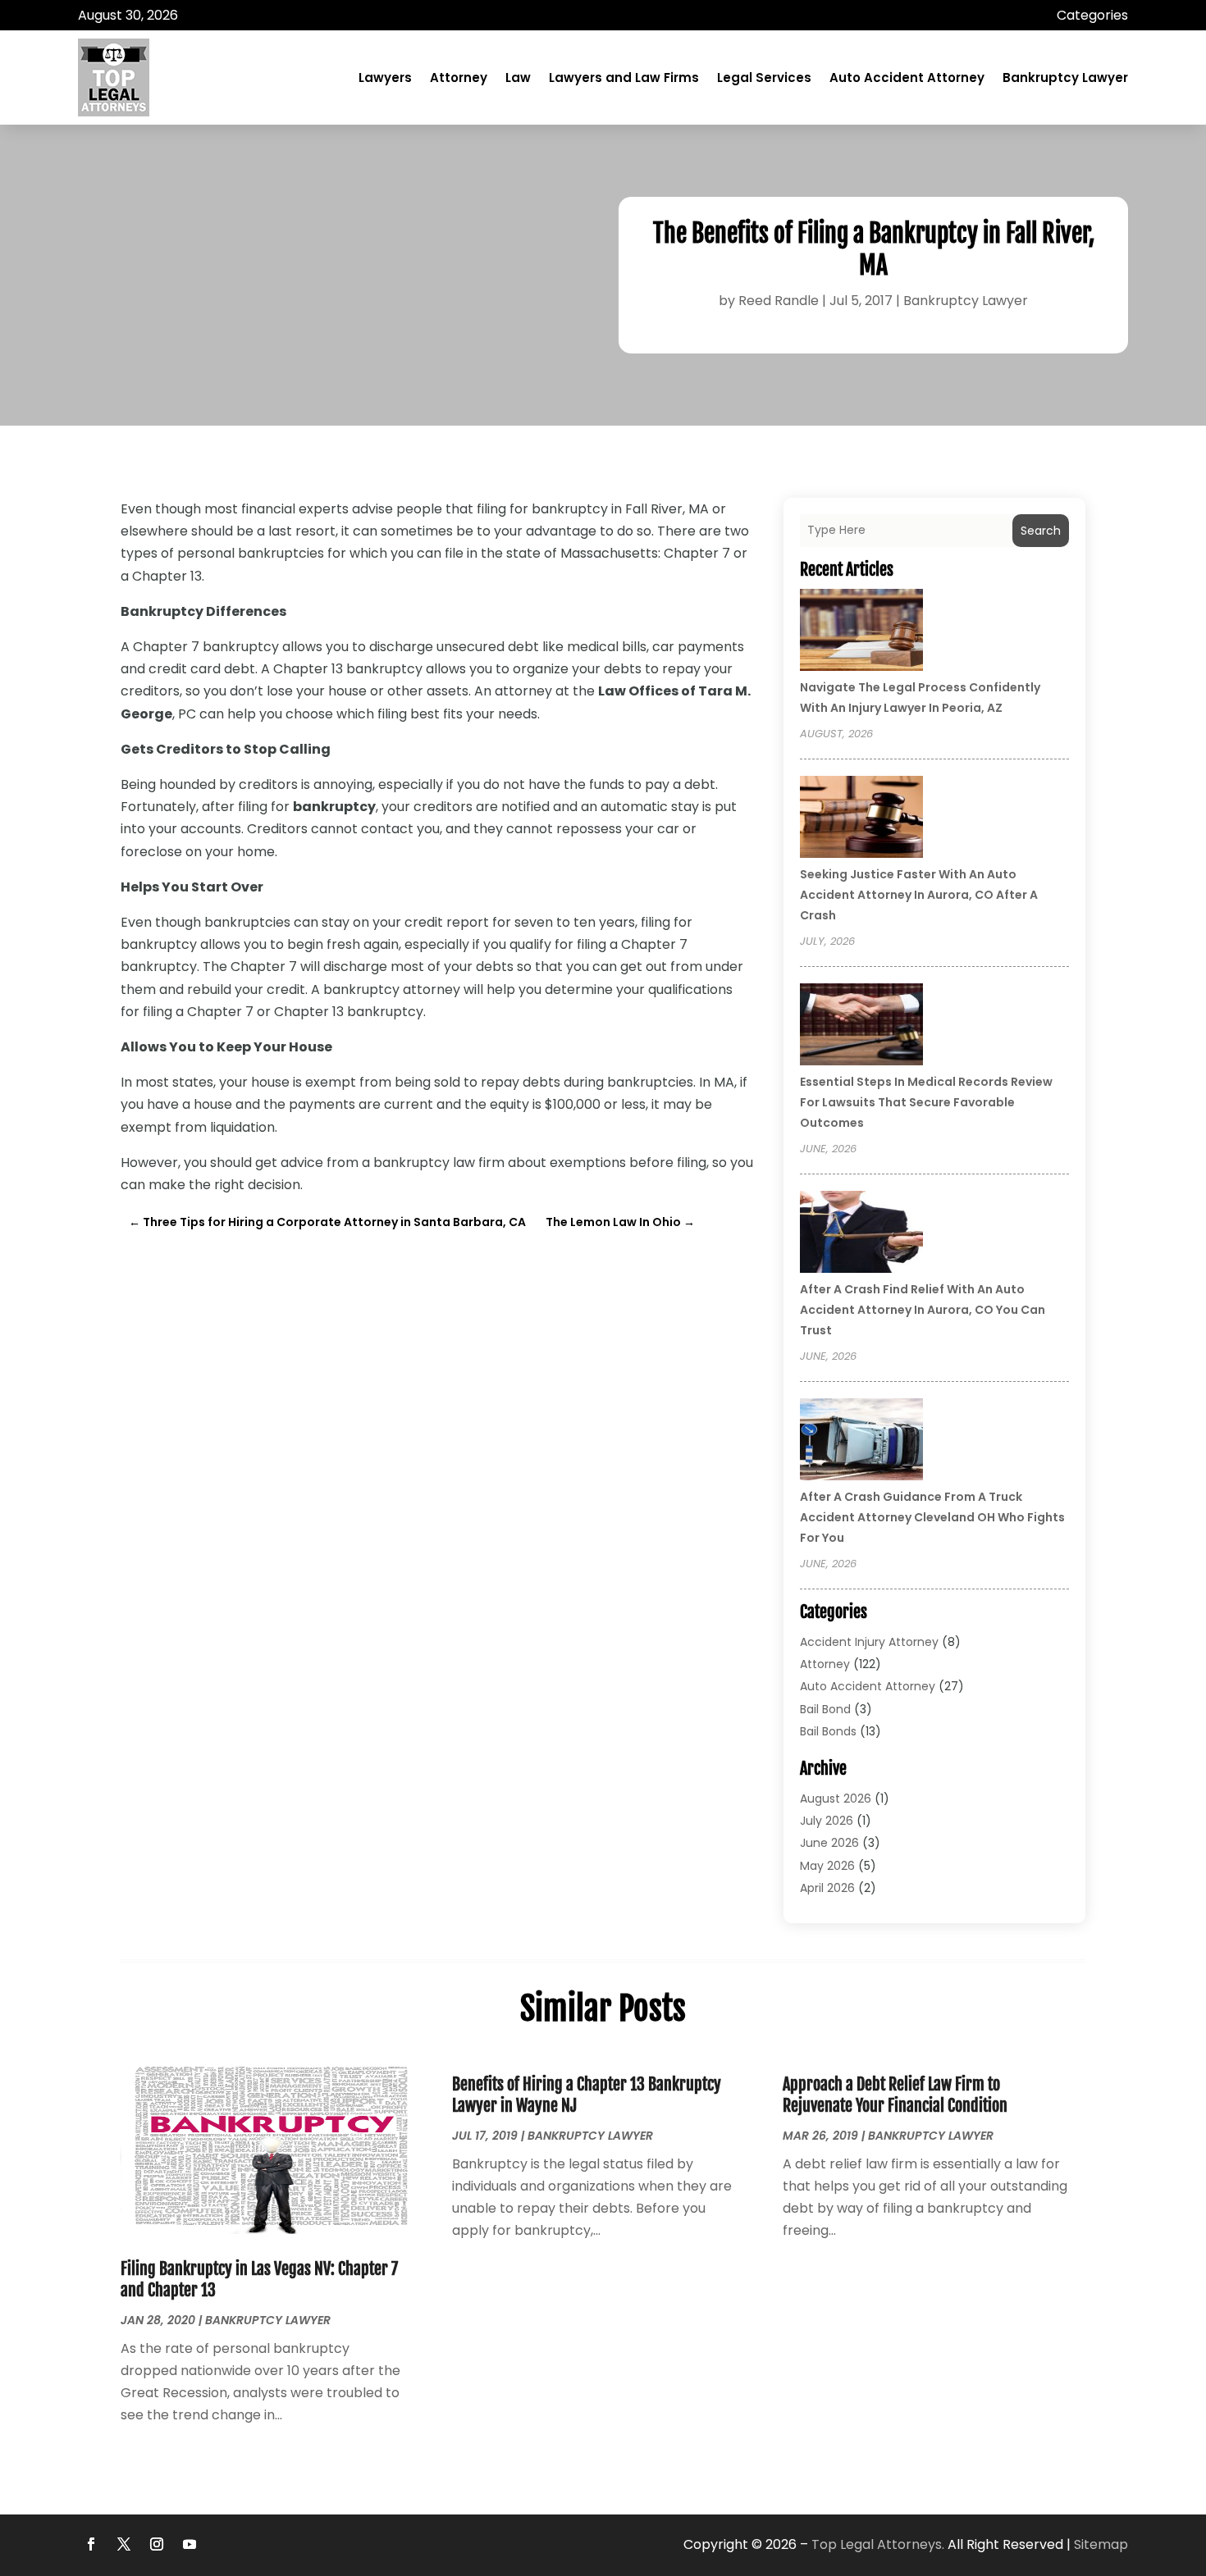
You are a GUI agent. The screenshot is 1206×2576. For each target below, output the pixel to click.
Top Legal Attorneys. (878, 2544)
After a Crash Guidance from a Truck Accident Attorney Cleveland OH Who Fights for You (932, 1517)
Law (518, 78)
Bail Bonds (828, 1731)
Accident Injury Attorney (869, 1642)
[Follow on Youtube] (190, 2544)
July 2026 (827, 1821)
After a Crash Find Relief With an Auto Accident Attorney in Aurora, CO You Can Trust (923, 1310)
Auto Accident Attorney (907, 78)
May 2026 (827, 1866)
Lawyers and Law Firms (624, 78)
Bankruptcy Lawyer (1065, 78)
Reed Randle (779, 301)
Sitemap (1101, 2544)
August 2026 (836, 1799)
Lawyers (385, 78)
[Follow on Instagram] (157, 2544)
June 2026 (829, 1843)
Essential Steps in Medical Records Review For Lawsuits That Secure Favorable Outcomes (926, 1102)
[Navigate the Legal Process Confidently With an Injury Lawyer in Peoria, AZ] (861, 632)
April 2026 (827, 1888)
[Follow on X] (124, 2544)
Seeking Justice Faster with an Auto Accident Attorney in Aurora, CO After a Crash (919, 895)
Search (1041, 531)
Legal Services (764, 78)
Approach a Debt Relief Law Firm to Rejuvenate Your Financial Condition (895, 2095)
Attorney (459, 78)
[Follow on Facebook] (91, 2544)
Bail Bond (825, 1709)
